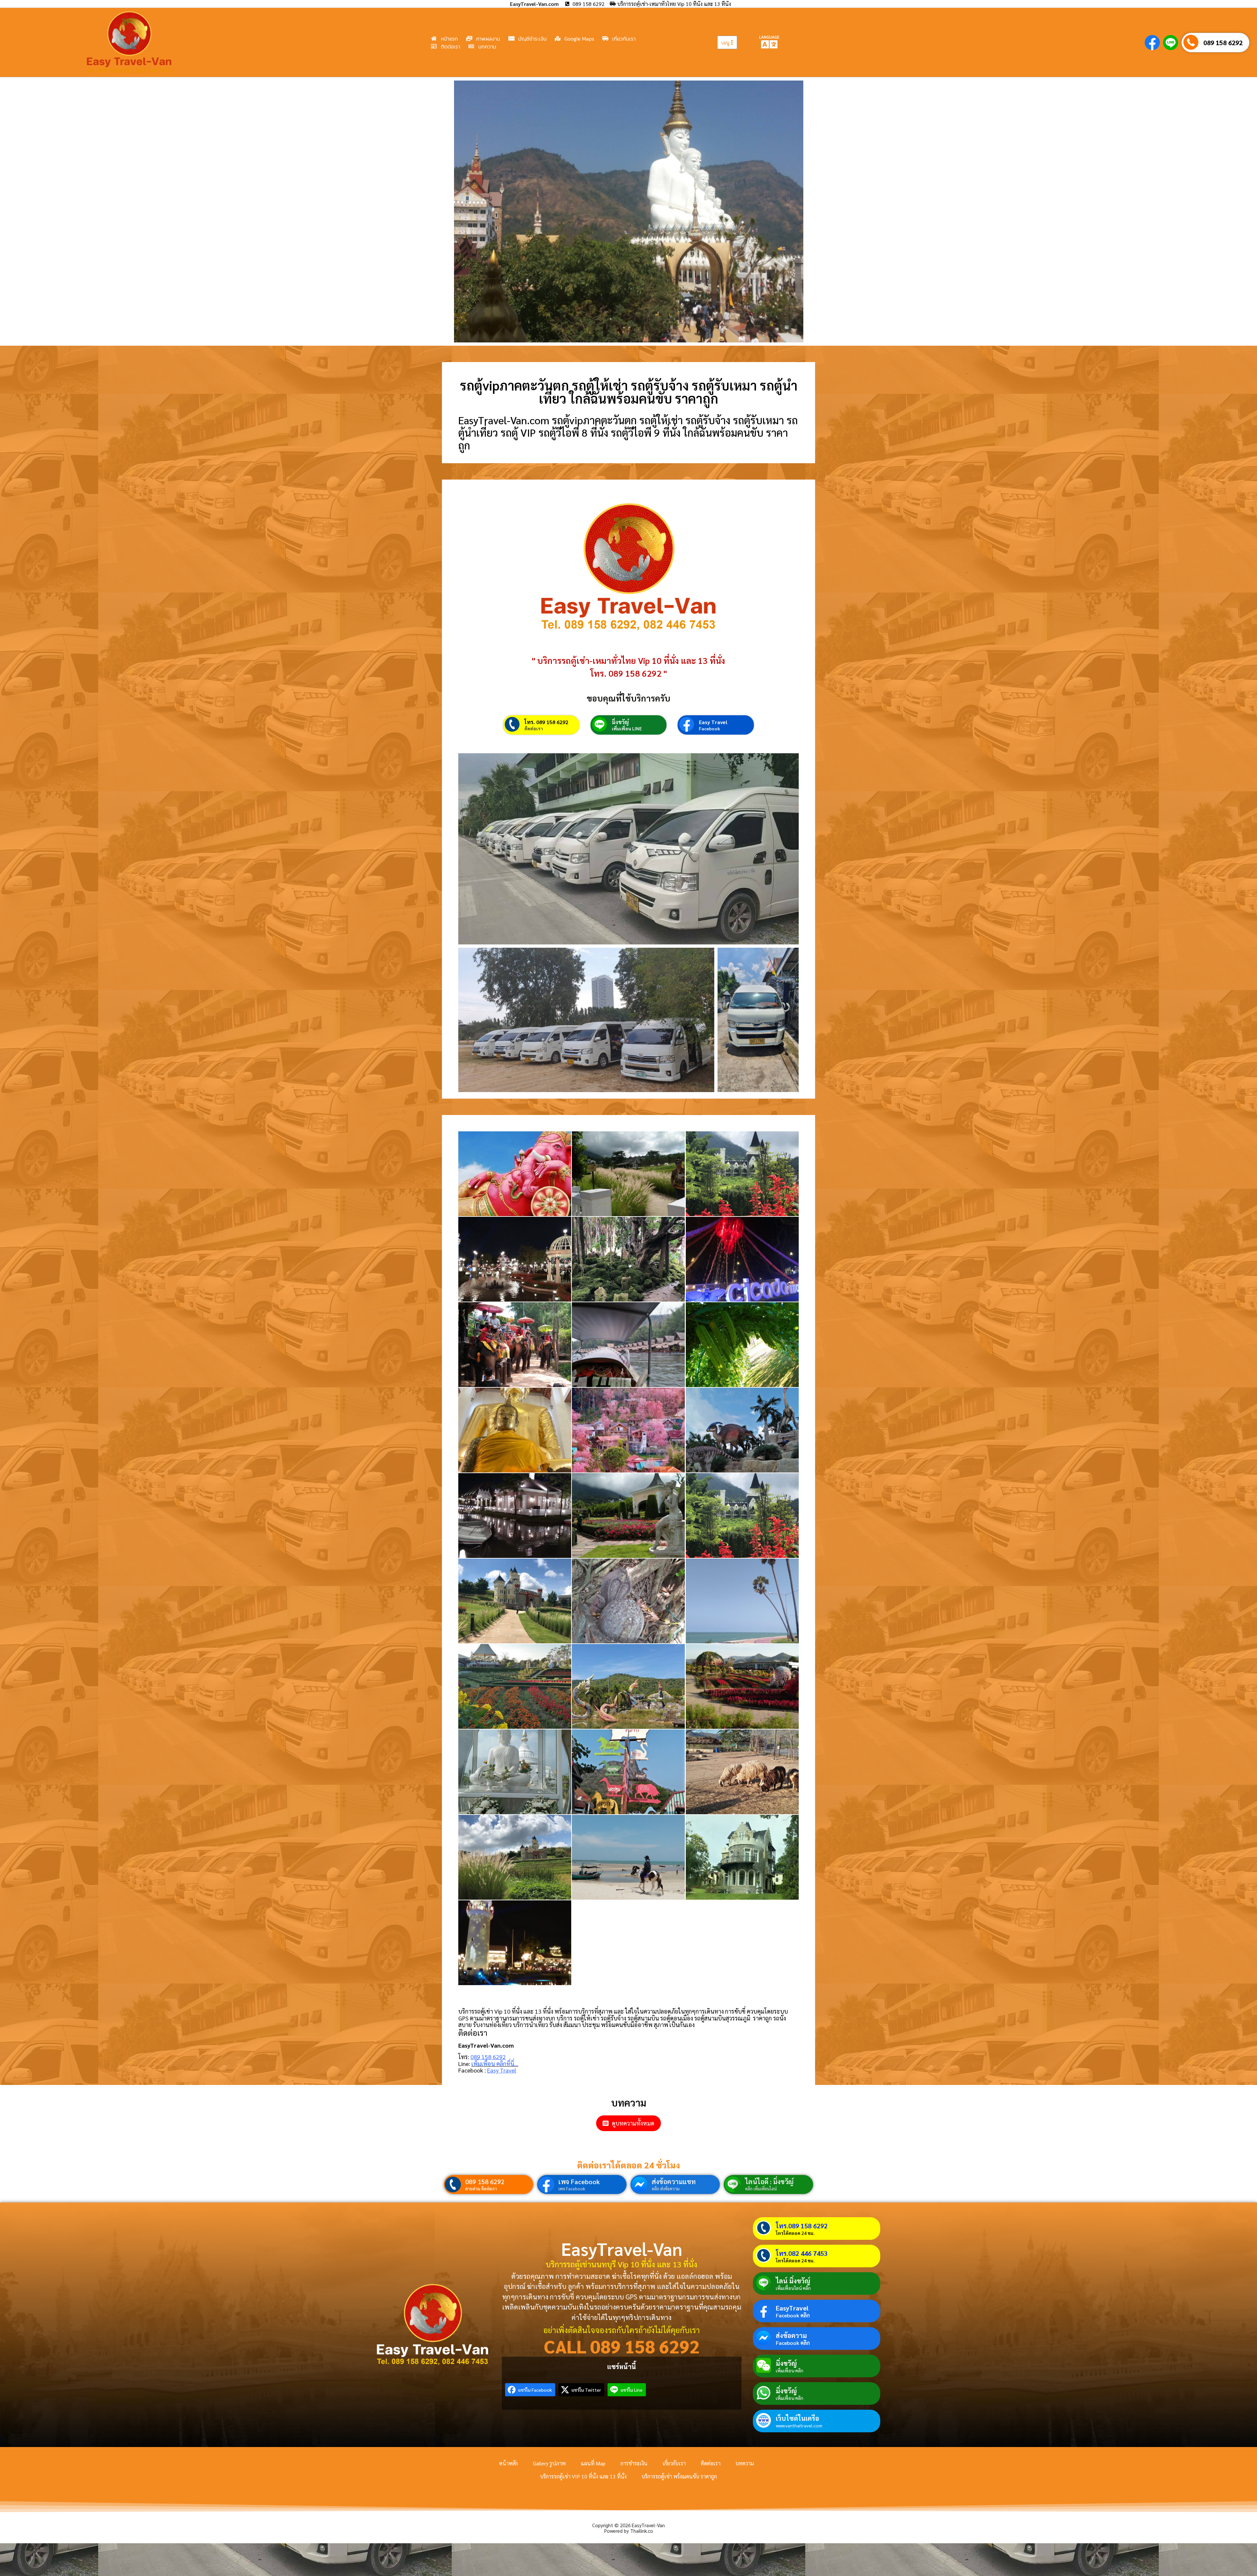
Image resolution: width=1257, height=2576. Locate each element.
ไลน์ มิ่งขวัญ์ (793, 2281)
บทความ (745, 2463)
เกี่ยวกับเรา (674, 2463)
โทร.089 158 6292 (802, 2226)
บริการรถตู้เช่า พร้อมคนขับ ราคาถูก (679, 2476)
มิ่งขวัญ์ (620, 722)
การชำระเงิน (634, 2463)
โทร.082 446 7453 (802, 2253)
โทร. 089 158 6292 (546, 722)
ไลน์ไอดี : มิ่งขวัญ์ (769, 2182)
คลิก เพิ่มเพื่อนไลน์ (761, 2189)
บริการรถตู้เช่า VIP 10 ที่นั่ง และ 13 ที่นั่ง (583, 2476)
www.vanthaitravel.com (799, 2425)
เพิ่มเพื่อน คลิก (790, 2370)
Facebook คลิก (793, 2315)
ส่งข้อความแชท (674, 2182)
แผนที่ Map (593, 2463)
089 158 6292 (1223, 43)
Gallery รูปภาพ (549, 2463)
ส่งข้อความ (791, 2335)
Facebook (710, 728)
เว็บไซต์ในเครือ (797, 2418)
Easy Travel (713, 722)
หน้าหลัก (508, 2463)
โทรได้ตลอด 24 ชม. (795, 2233)
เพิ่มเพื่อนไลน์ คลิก (793, 2288)
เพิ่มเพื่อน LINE (627, 728)
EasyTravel (792, 2308)
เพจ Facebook (579, 2182)
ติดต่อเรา (534, 728)
